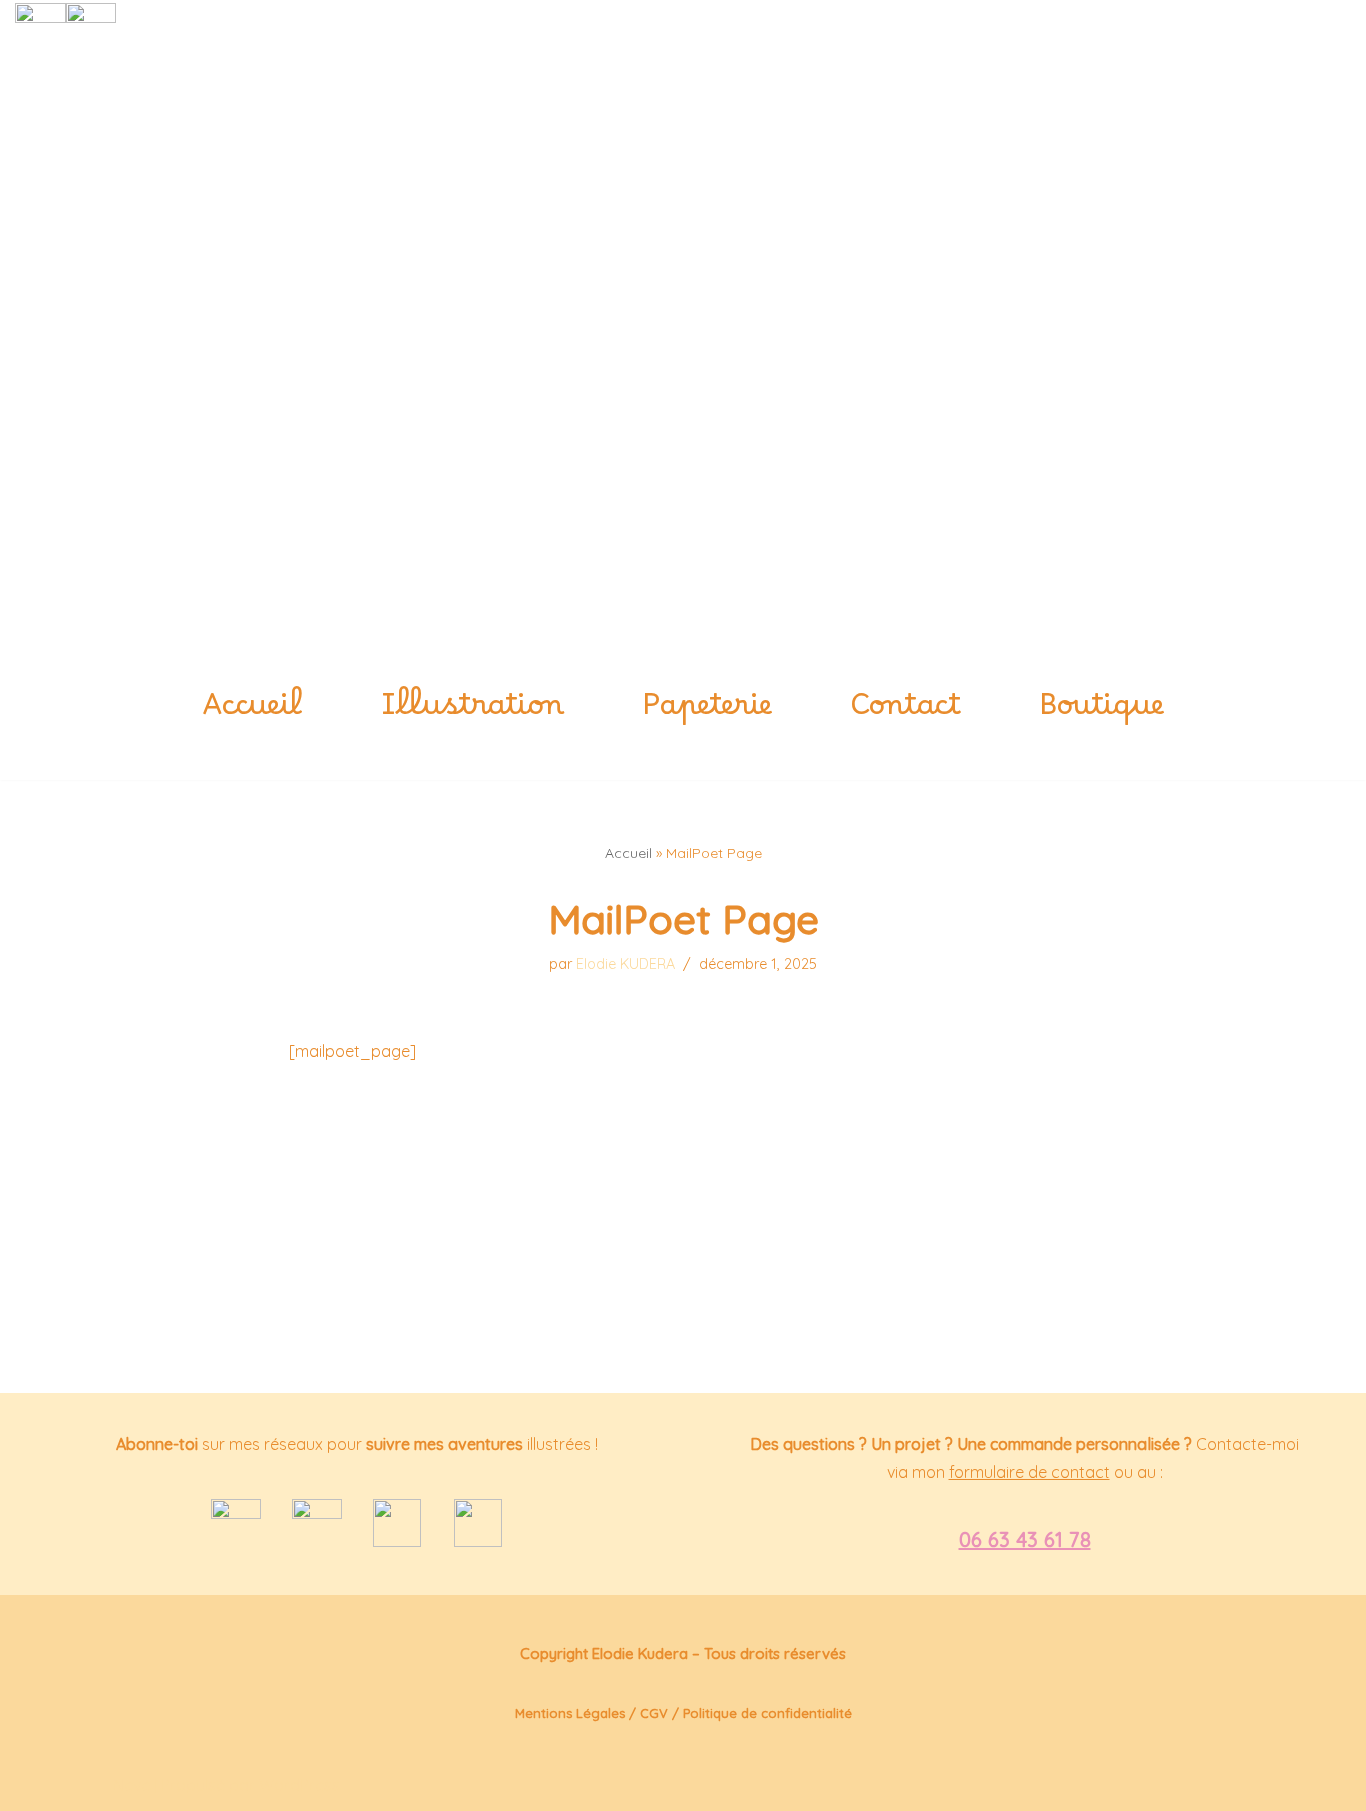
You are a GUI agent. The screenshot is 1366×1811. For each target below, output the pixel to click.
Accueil (252, 714)
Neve (131, 1785)
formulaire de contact (1029, 1472)
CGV (654, 1713)
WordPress (299, 1785)
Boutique (1101, 714)
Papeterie (707, 714)
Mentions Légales (570, 1713)
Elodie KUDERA (625, 964)
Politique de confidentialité (767, 1713)
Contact (905, 714)
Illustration (472, 714)
